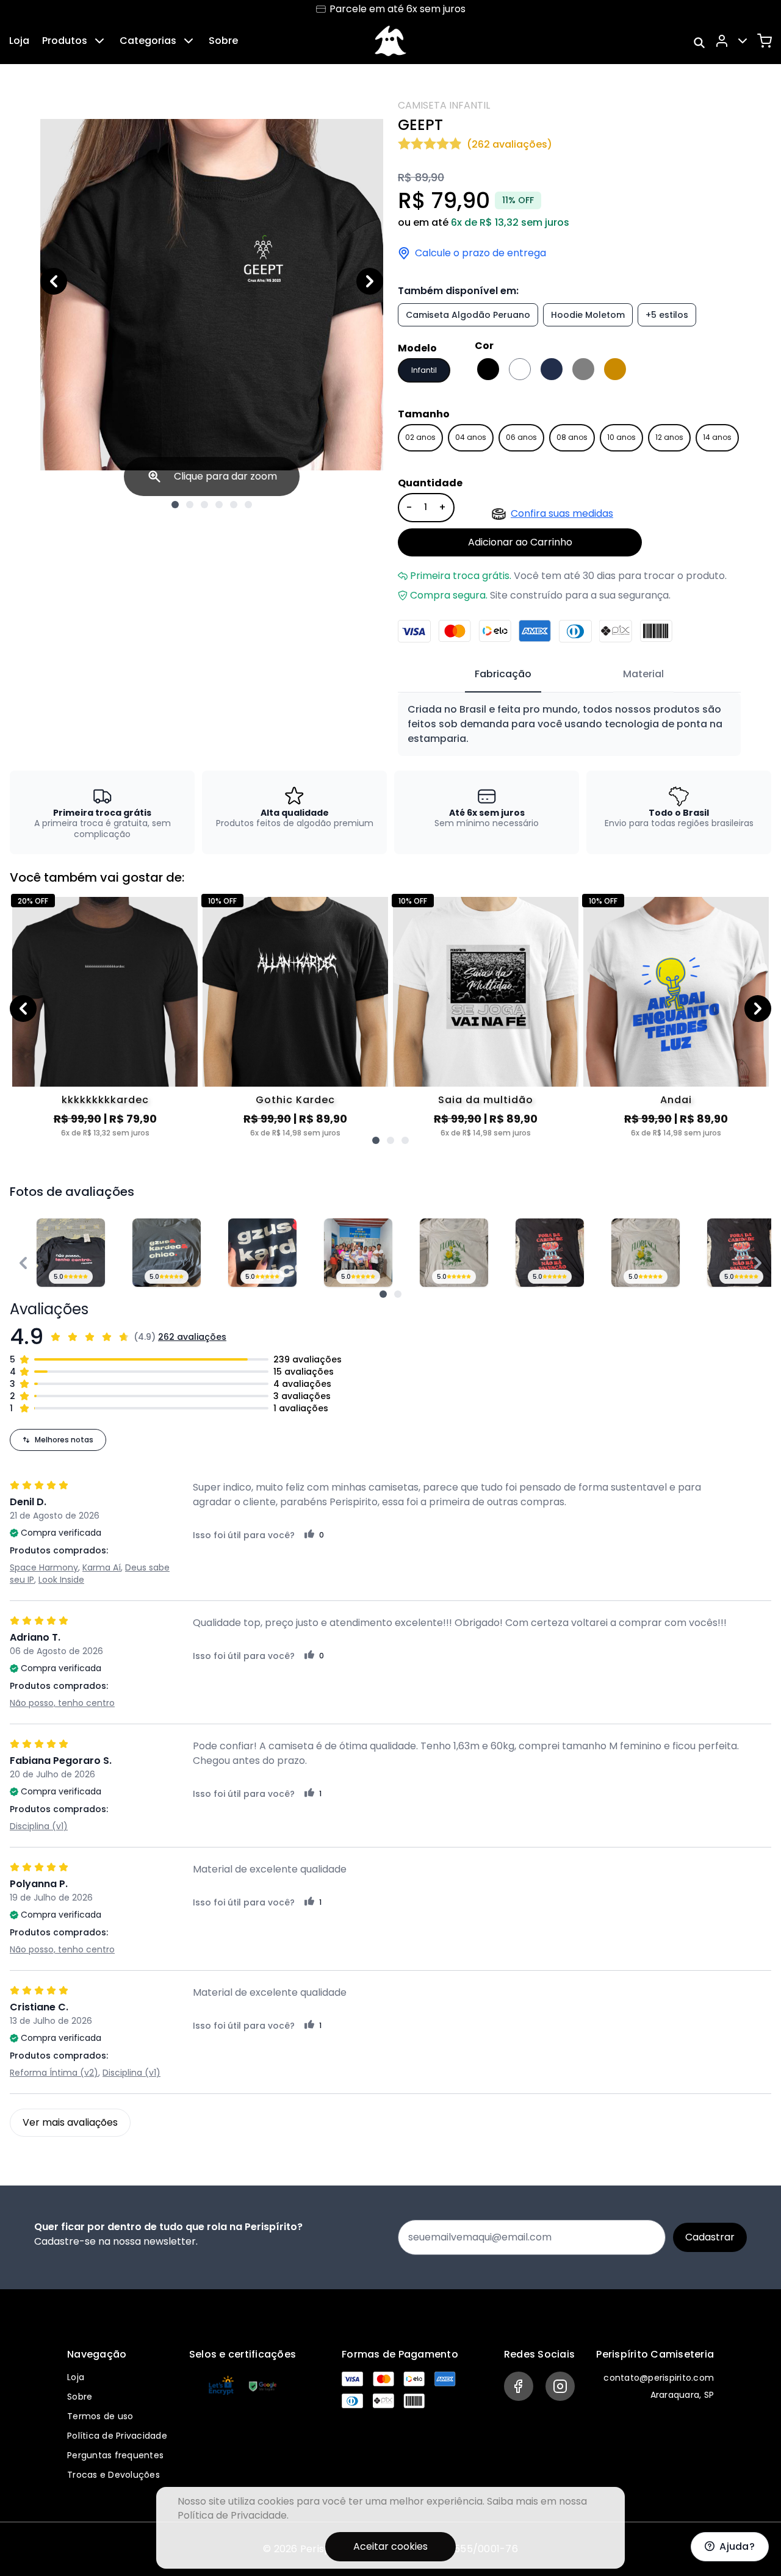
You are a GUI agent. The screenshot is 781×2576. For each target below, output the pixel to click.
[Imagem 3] (204, 505)
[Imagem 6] (248, 505)
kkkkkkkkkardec (105, 1100)
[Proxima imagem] (370, 281)
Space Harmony (44, 1567)
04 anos (471, 437)
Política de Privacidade (117, 2436)
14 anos (717, 437)
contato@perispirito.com (659, 2378)
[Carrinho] (765, 41)
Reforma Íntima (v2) (54, 2073)
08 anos (572, 437)
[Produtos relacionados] (376, 1140)
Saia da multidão (486, 1100)
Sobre (223, 41)
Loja (19, 41)
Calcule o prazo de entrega (480, 253)
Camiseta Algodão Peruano (468, 315)
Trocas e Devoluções (113, 2475)
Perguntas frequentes (115, 2455)
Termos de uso (100, 2416)
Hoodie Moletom (588, 315)
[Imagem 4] (219, 505)
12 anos (669, 437)
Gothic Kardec (295, 1100)
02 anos (420, 437)
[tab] (503, 675)
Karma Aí (102, 1567)
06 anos (521, 437)
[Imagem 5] (234, 505)
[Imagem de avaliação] (383, 1294)
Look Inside (61, 1580)
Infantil (424, 370)
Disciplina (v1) (39, 1826)
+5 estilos (667, 315)
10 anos (621, 437)
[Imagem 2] (190, 505)
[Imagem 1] (175, 505)
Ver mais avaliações (70, 2122)
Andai (676, 1100)
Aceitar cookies (390, 2546)
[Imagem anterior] (54, 281)
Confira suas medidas (562, 513)
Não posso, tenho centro (62, 1703)
